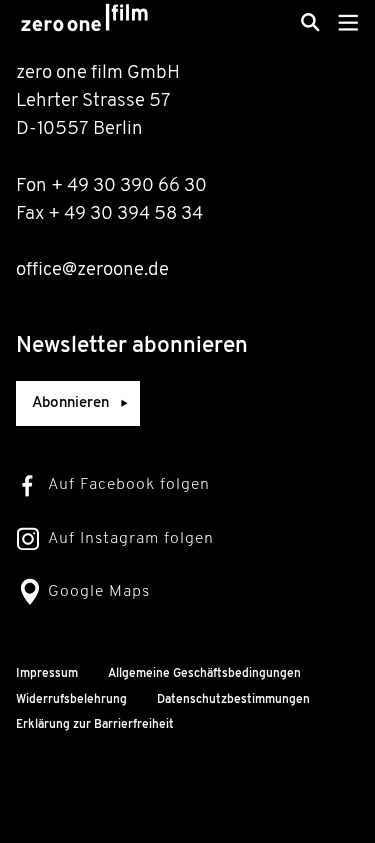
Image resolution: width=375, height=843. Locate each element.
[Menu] (348, 22)
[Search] (310, 22)
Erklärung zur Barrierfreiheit (95, 725)
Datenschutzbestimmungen (233, 700)
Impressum (47, 674)
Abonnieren (70, 403)
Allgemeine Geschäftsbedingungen (204, 674)
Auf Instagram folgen (131, 539)
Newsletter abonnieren (132, 346)
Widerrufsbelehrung (71, 700)
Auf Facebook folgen (129, 485)
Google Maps (99, 592)
